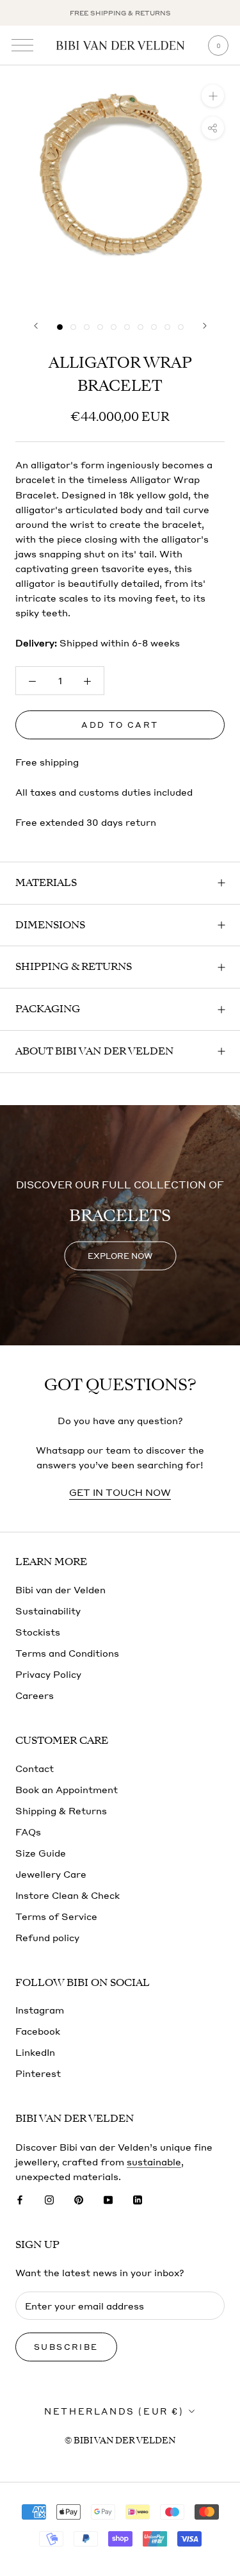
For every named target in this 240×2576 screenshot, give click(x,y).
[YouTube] (108, 2198)
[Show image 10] (181, 327)
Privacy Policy (48, 1674)
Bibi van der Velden (60, 1589)
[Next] (205, 326)
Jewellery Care (51, 1874)
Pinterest (38, 2073)
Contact (35, 1768)
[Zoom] (213, 96)
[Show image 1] (60, 327)
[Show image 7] (140, 327)
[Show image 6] (127, 327)
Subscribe (66, 2347)
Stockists (38, 1632)
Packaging (48, 1009)
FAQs (28, 1832)
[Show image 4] (100, 327)
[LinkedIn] (138, 2198)
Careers (35, 1695)
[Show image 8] (154, 327)
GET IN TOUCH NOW (120, 1492)
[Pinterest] (79, 2198)
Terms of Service (56, 1916)
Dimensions (50, 925)
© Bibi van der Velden (120, 2441)
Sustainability (48, 1611)
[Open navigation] (22, 45)
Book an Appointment (67, 1789)
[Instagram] (49, 2198)
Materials (46, 883)
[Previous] (36, 326)
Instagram (40, 2010)
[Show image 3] (87, 327)
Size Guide (41, 1853)
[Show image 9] (167, 327)
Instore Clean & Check (68, 1895)
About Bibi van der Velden (94, 1051)
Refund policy (47, 1937)
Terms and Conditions (67, 1653)
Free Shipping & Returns (120, 13)
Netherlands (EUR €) (114, 2411)
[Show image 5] (114, 327)
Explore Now (120, 1255)
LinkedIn (35, 2052)
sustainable (154, 2162)
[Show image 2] (73, 327)
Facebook (38, 2031)
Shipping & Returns (74, 967)
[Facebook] (20, 2198)
